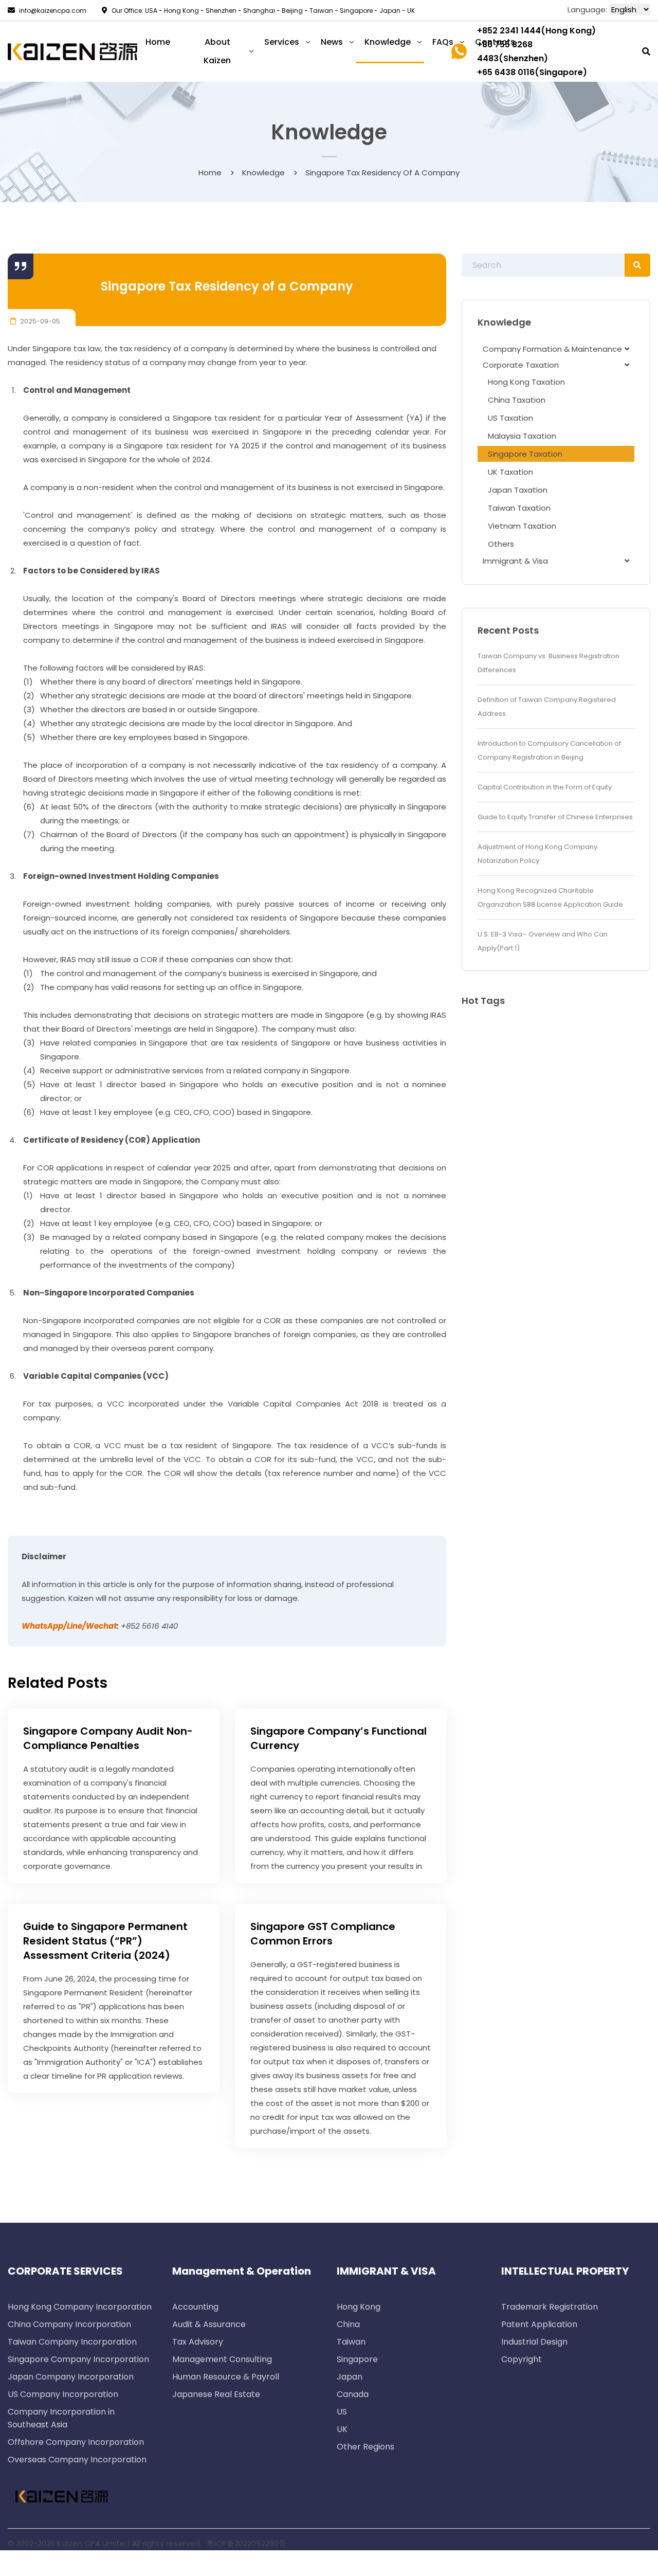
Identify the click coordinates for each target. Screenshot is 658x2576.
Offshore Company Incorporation (76, 2442)
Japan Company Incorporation (71, 2377)
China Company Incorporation (69, 2324)
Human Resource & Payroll (226, 2377)
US (342, 2412)
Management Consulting (222, 2359)
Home (210, 173)
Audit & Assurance (209, 2324)
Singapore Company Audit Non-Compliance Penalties (108, 1738)
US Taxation (510, 418)
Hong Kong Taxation (526, 382)
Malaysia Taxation (522, 436)
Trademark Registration (550, 2307)
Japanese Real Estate (216, 2394)
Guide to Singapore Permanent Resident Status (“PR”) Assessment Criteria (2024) (105, 1941)
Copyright (522, 2359)
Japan (350, 2377)
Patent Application (539, 2324)
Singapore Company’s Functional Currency (339, 1738)
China (348, 2324)
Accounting (195, 2307)
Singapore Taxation (525, 454)
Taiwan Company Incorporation (72, 2342)
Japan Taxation (518, 490)
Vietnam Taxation (522, 526)
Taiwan (351, 2342)
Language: (587, 10)
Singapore (357, 2359)
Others (501, 544)
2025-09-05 (39, 321)
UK (342, 2429)
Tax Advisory (198, 2342)
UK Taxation (510, 472)
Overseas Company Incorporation (77, 2460)
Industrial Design (534, 2342)
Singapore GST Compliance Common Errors (323, 1934)
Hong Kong (359, 2307)
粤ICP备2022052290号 (246, 2543)
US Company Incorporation (63, 2394)
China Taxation (517, 400)
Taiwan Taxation (519, 508)
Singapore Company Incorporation (78, 2359)
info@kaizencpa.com (53, 11)
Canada (353, 2394)
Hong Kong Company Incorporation (80, 2307)
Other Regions (365, 2447)
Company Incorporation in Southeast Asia (61, 2418)
